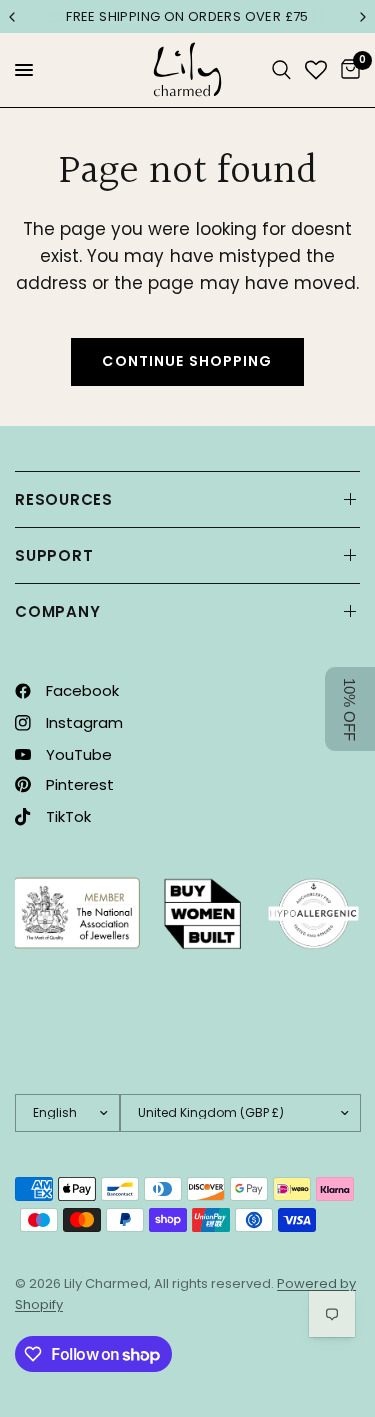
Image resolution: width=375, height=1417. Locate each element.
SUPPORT (54, 555)
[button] (350, 709)
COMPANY (57, 611)
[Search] (281, 70)
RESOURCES (64, 499)
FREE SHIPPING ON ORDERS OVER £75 (187, 16)
